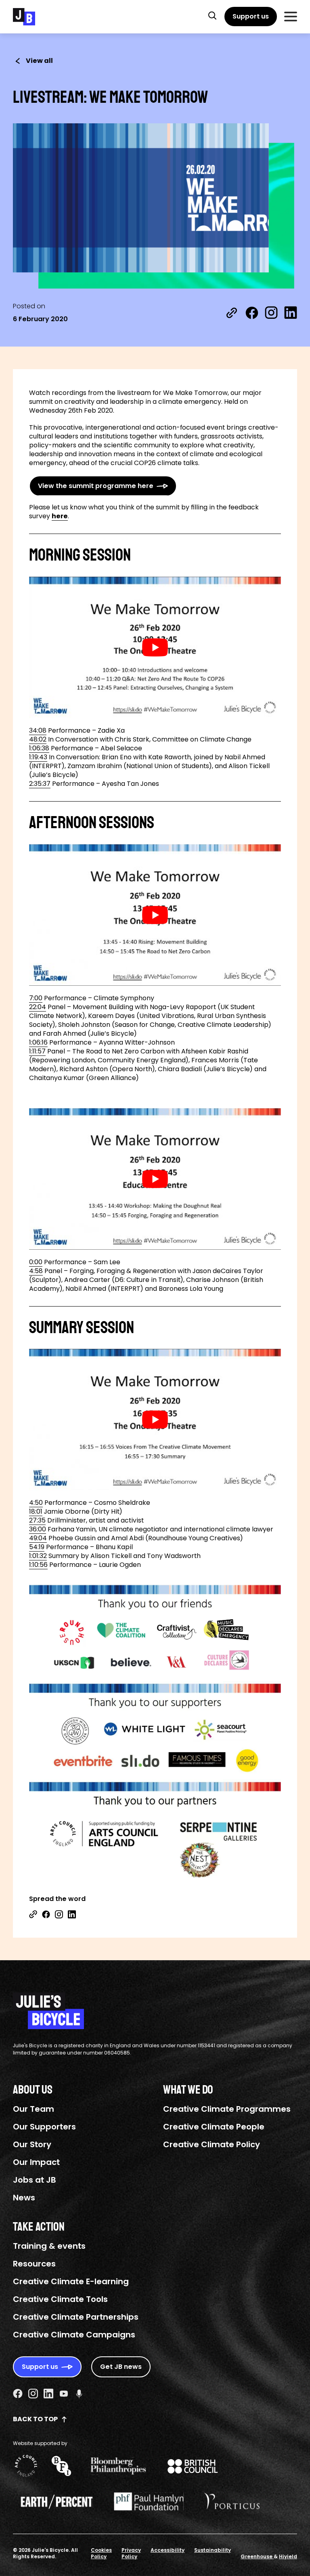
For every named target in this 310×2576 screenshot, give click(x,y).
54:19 (37, 1547)
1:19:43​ (38, 757)
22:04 (38, 1007)
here (60, 516)
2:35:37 (40, 784)
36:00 (38, 1529)
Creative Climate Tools (60, 2299)
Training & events (49, 2246)
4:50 (36, 1503)
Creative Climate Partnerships (76, 2317)
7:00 (36, 998)
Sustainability (213, 2550)
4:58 (36, 1271)
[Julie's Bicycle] (24, 17)
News (24, 2198)
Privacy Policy (131, 2553)
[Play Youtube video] (155, 647)
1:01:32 (38, 1556)
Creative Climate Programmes (227, 2109)
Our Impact (36, 2162)
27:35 (37, 1520)
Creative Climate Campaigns (74, 2335)
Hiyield (288, 2556)
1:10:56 (38, 1565)
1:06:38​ (39, 748)
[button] (212, 15)
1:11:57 (37, 1051)
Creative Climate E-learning (71, 2281)
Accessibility (168, 2550)
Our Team (34, 2109)
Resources (34, 2264)
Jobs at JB (35, 2180)
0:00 (36, 1262)
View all (39, 61)
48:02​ (38, 739)
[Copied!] (232, 313)
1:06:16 (38, 1042)
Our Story (32, 2144)
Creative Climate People (214, 2127)
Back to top (35, 2419)
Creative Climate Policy (212, 2144)
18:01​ (36, 1511)
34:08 (38, 730)
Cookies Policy (101, 2553)
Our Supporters (44, 2127)
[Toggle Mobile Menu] (291, 17)
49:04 (38, 1538)
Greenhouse (257, 2556)
